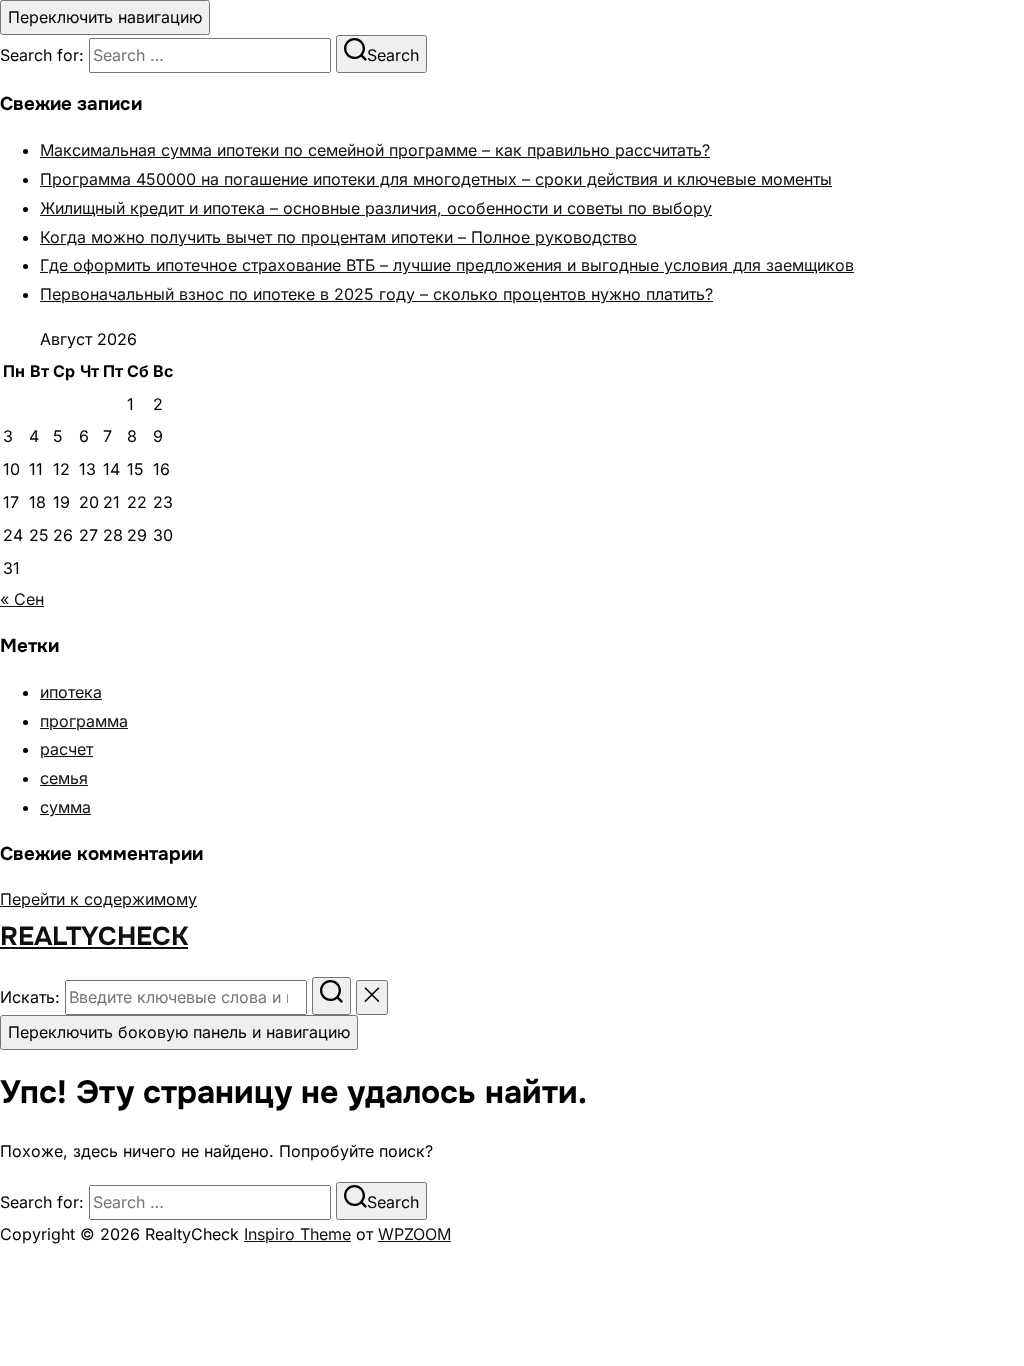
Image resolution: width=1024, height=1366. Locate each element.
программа (84, 721)
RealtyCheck (94, 936)
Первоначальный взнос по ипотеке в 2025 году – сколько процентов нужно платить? (376, 294)
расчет (66, 749)
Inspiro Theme (297, 1234)
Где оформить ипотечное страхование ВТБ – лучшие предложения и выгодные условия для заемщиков (447, 265)
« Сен (22, 599)
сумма (65, 807)
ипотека (71, 692)
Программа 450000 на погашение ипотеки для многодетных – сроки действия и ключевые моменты (436, 179)
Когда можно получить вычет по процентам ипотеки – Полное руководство (338, 237)
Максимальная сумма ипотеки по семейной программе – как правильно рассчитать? (375, 150)
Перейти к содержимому (98, 899)
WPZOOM (414, 1234)
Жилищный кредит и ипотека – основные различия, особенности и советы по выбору (376, 208)
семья (64, 778)
